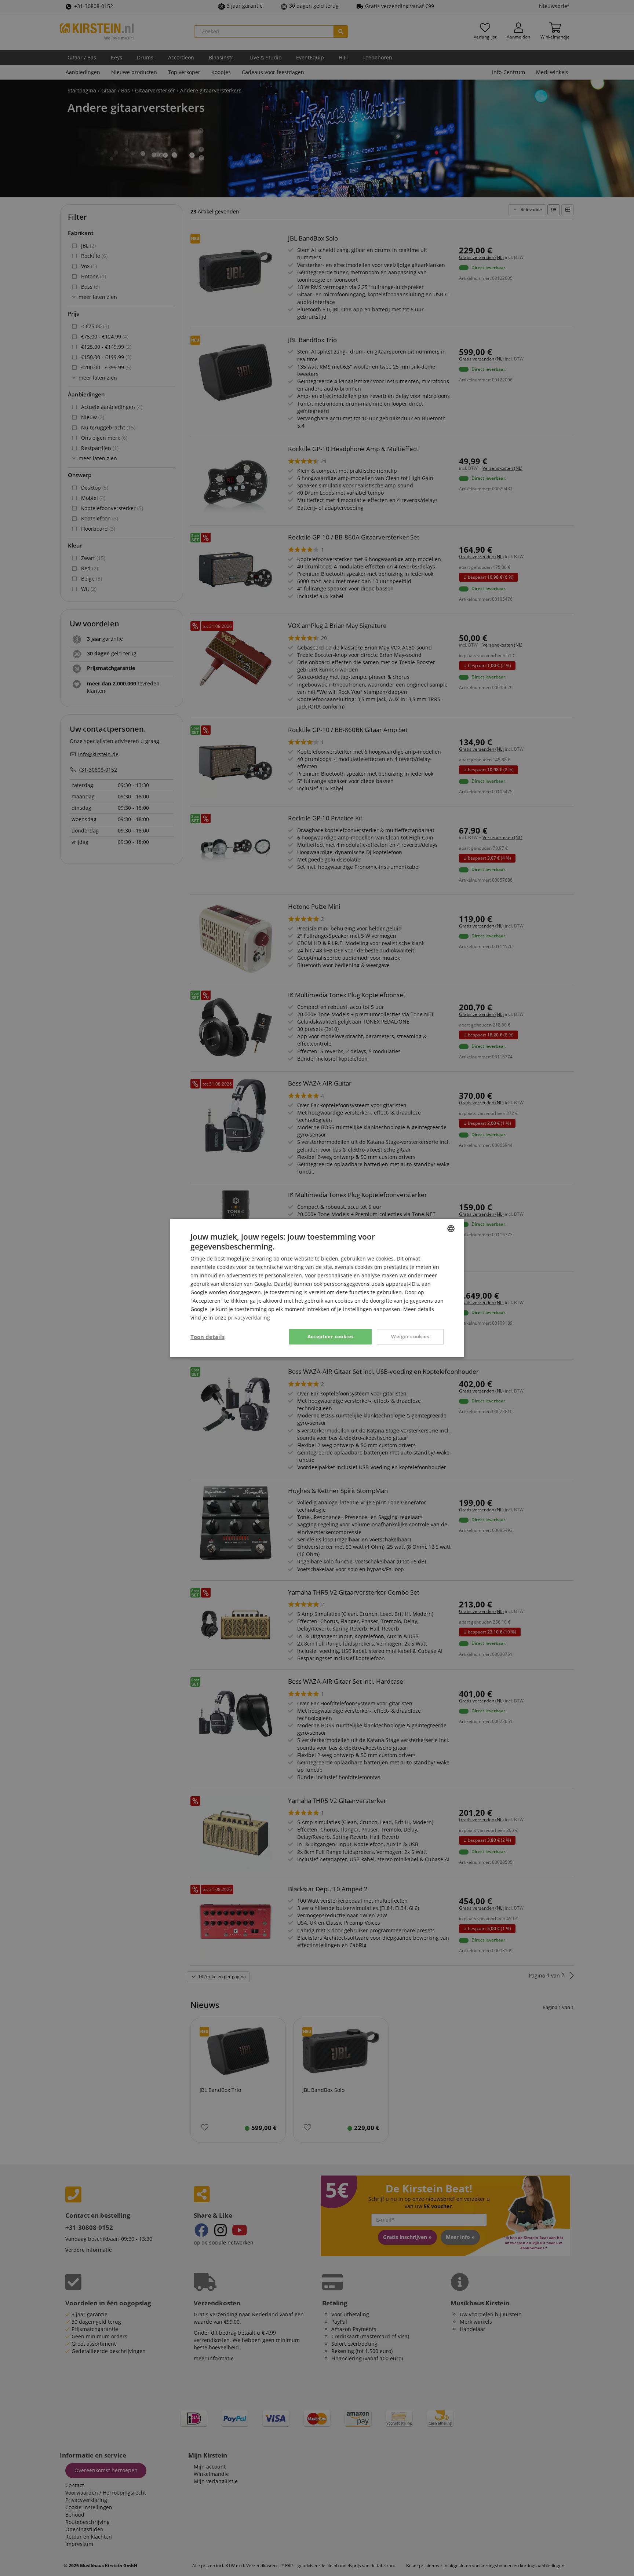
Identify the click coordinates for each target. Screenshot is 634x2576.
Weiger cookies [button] (410, 1336)
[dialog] (317, 1288)
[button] (207, 1337)
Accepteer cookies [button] (331, 1336)
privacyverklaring (249, 1318)
